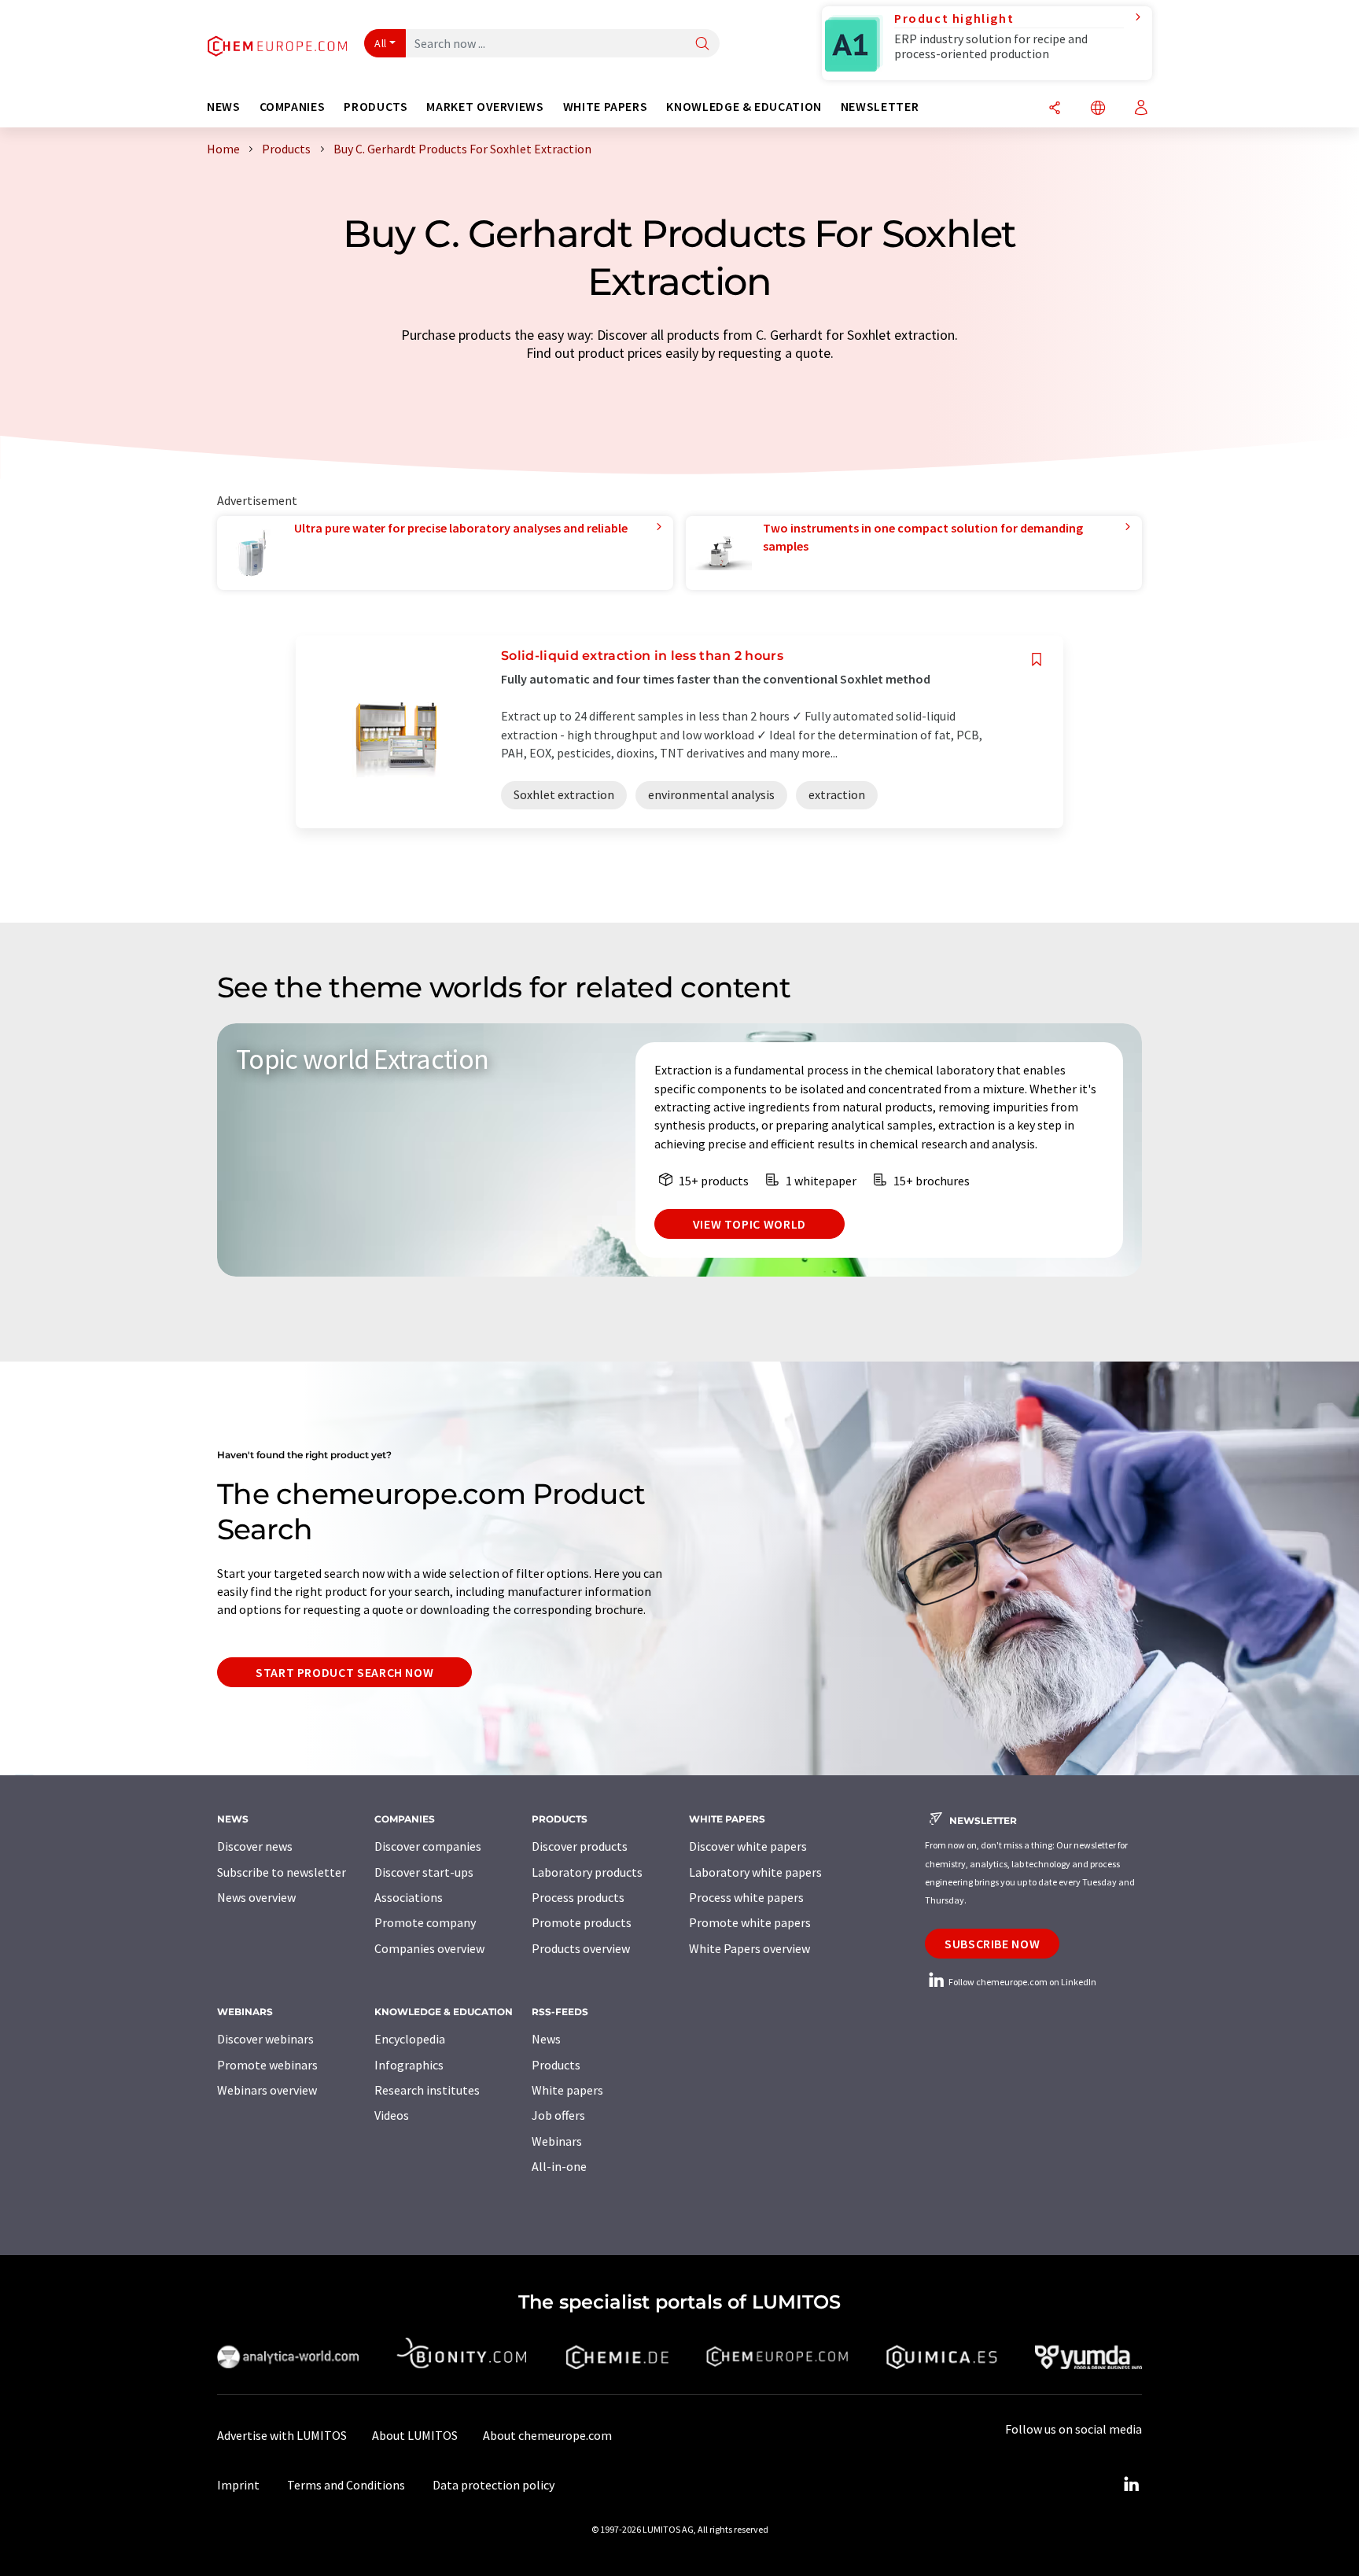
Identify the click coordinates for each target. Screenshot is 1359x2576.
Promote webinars (267, 2065)
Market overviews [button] (485, 107)
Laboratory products (587, 1872)
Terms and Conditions (346, 2485)
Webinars (557, 2141)
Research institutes (427, 2090)
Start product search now (344, 1672)
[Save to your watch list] (1037, 660)
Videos (392, 2115)
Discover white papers (748, 1846)
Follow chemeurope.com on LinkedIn (1022, 1982)
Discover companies (428, 1846)
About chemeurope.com (547, 2435)
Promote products (582, 1922)
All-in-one (559, 2166)
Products (556, 2065)
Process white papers (746, 1897)
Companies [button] (293, 107)
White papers (567, 2090)
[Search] (702, 44)
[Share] (1055, 109)
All (381, 43)
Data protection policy (494, 2485)
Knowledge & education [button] (744, 107)
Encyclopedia (410, 2039)
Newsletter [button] (880, 107)
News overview (256, 1897)
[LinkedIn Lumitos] (1131, 2485)
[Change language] (1098, 109)
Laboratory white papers (755, 1872)
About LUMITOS (415, 2435)
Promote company (425, 1922)
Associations (409, 1897)
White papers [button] (606, 107)
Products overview (581, 1948)
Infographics (409, 2065)
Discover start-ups (424, 1872)
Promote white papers (750, 1922)
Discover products (580, 1846)
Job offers (558, 2115)
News (546, 2039)
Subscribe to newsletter (282, 1872)
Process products (578, 1897)
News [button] (224, 107)
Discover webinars (265, 2039)
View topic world (749, 1224)
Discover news (255, 1846)
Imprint (238, 2485)
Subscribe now (992, 1944)
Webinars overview (267, 2090)
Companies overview (429, 1948)
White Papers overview (749, 1948)
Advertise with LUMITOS (282, 2435)
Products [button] (376, 107)
